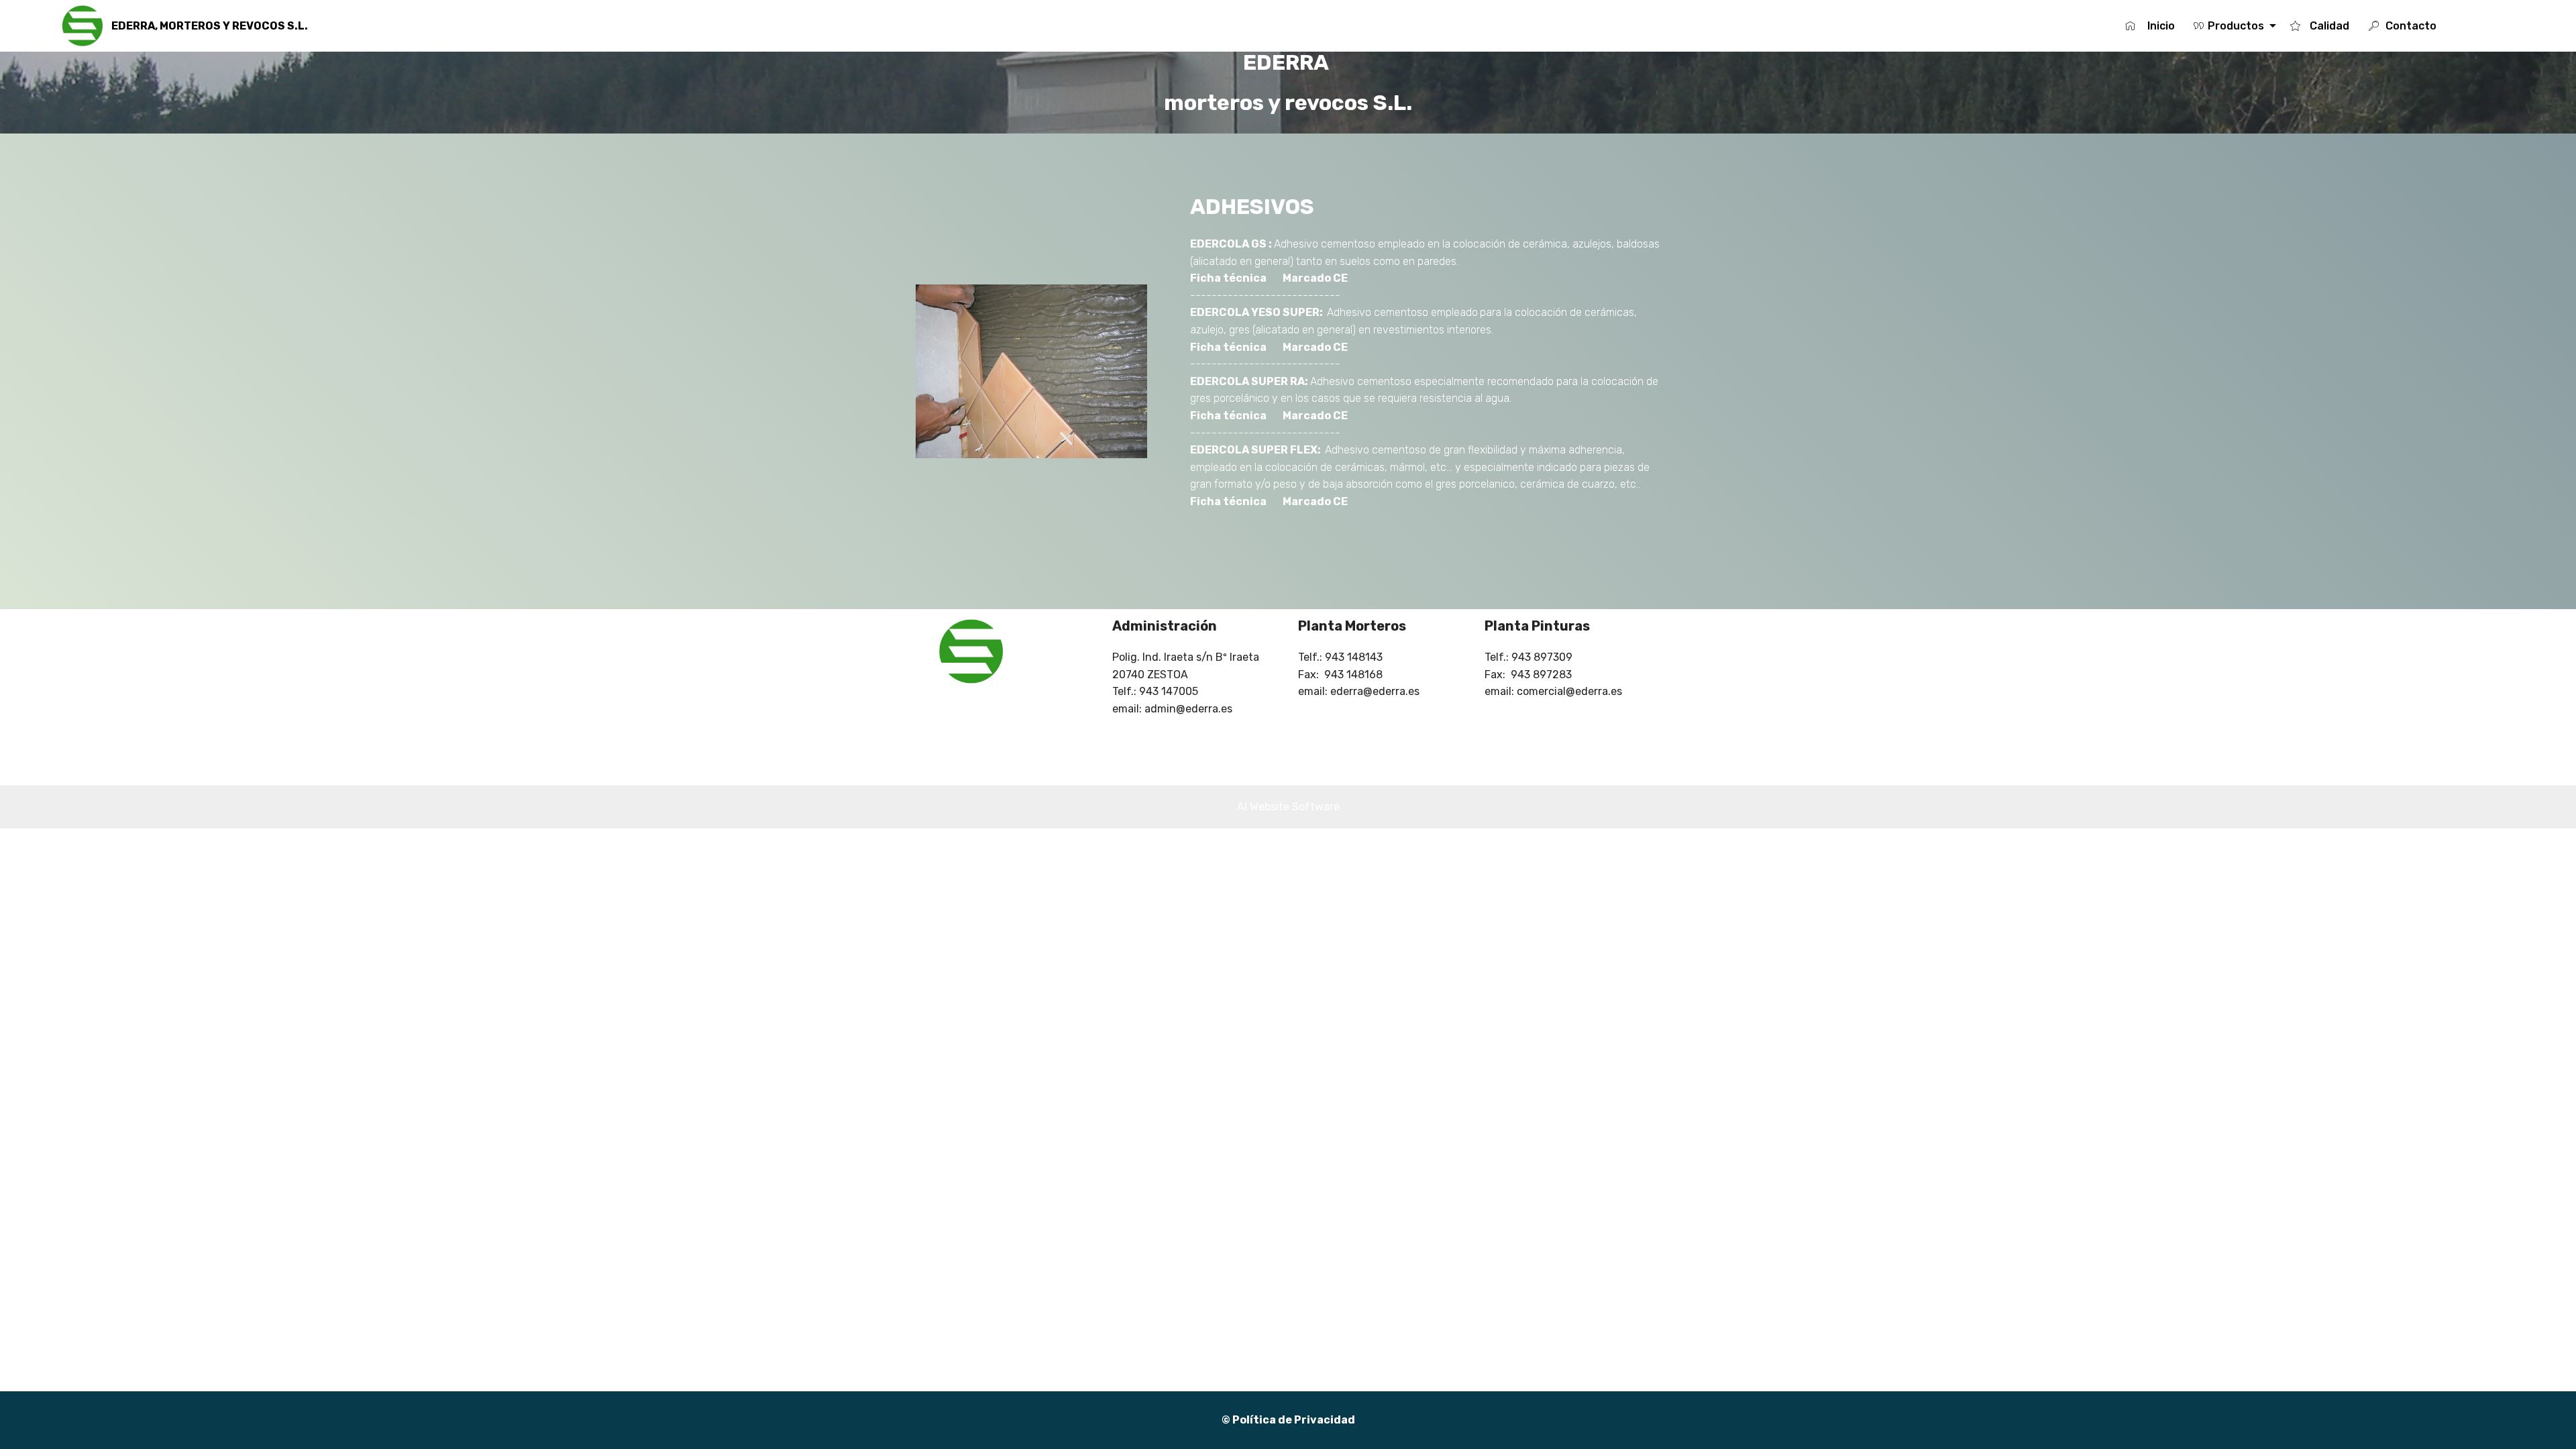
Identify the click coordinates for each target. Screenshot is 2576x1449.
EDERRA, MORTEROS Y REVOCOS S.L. (210, 26)
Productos (2237, 26)
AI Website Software (1288, 807)
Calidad (2329, 26)
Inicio (2160, 26)
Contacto (2423, 26)
